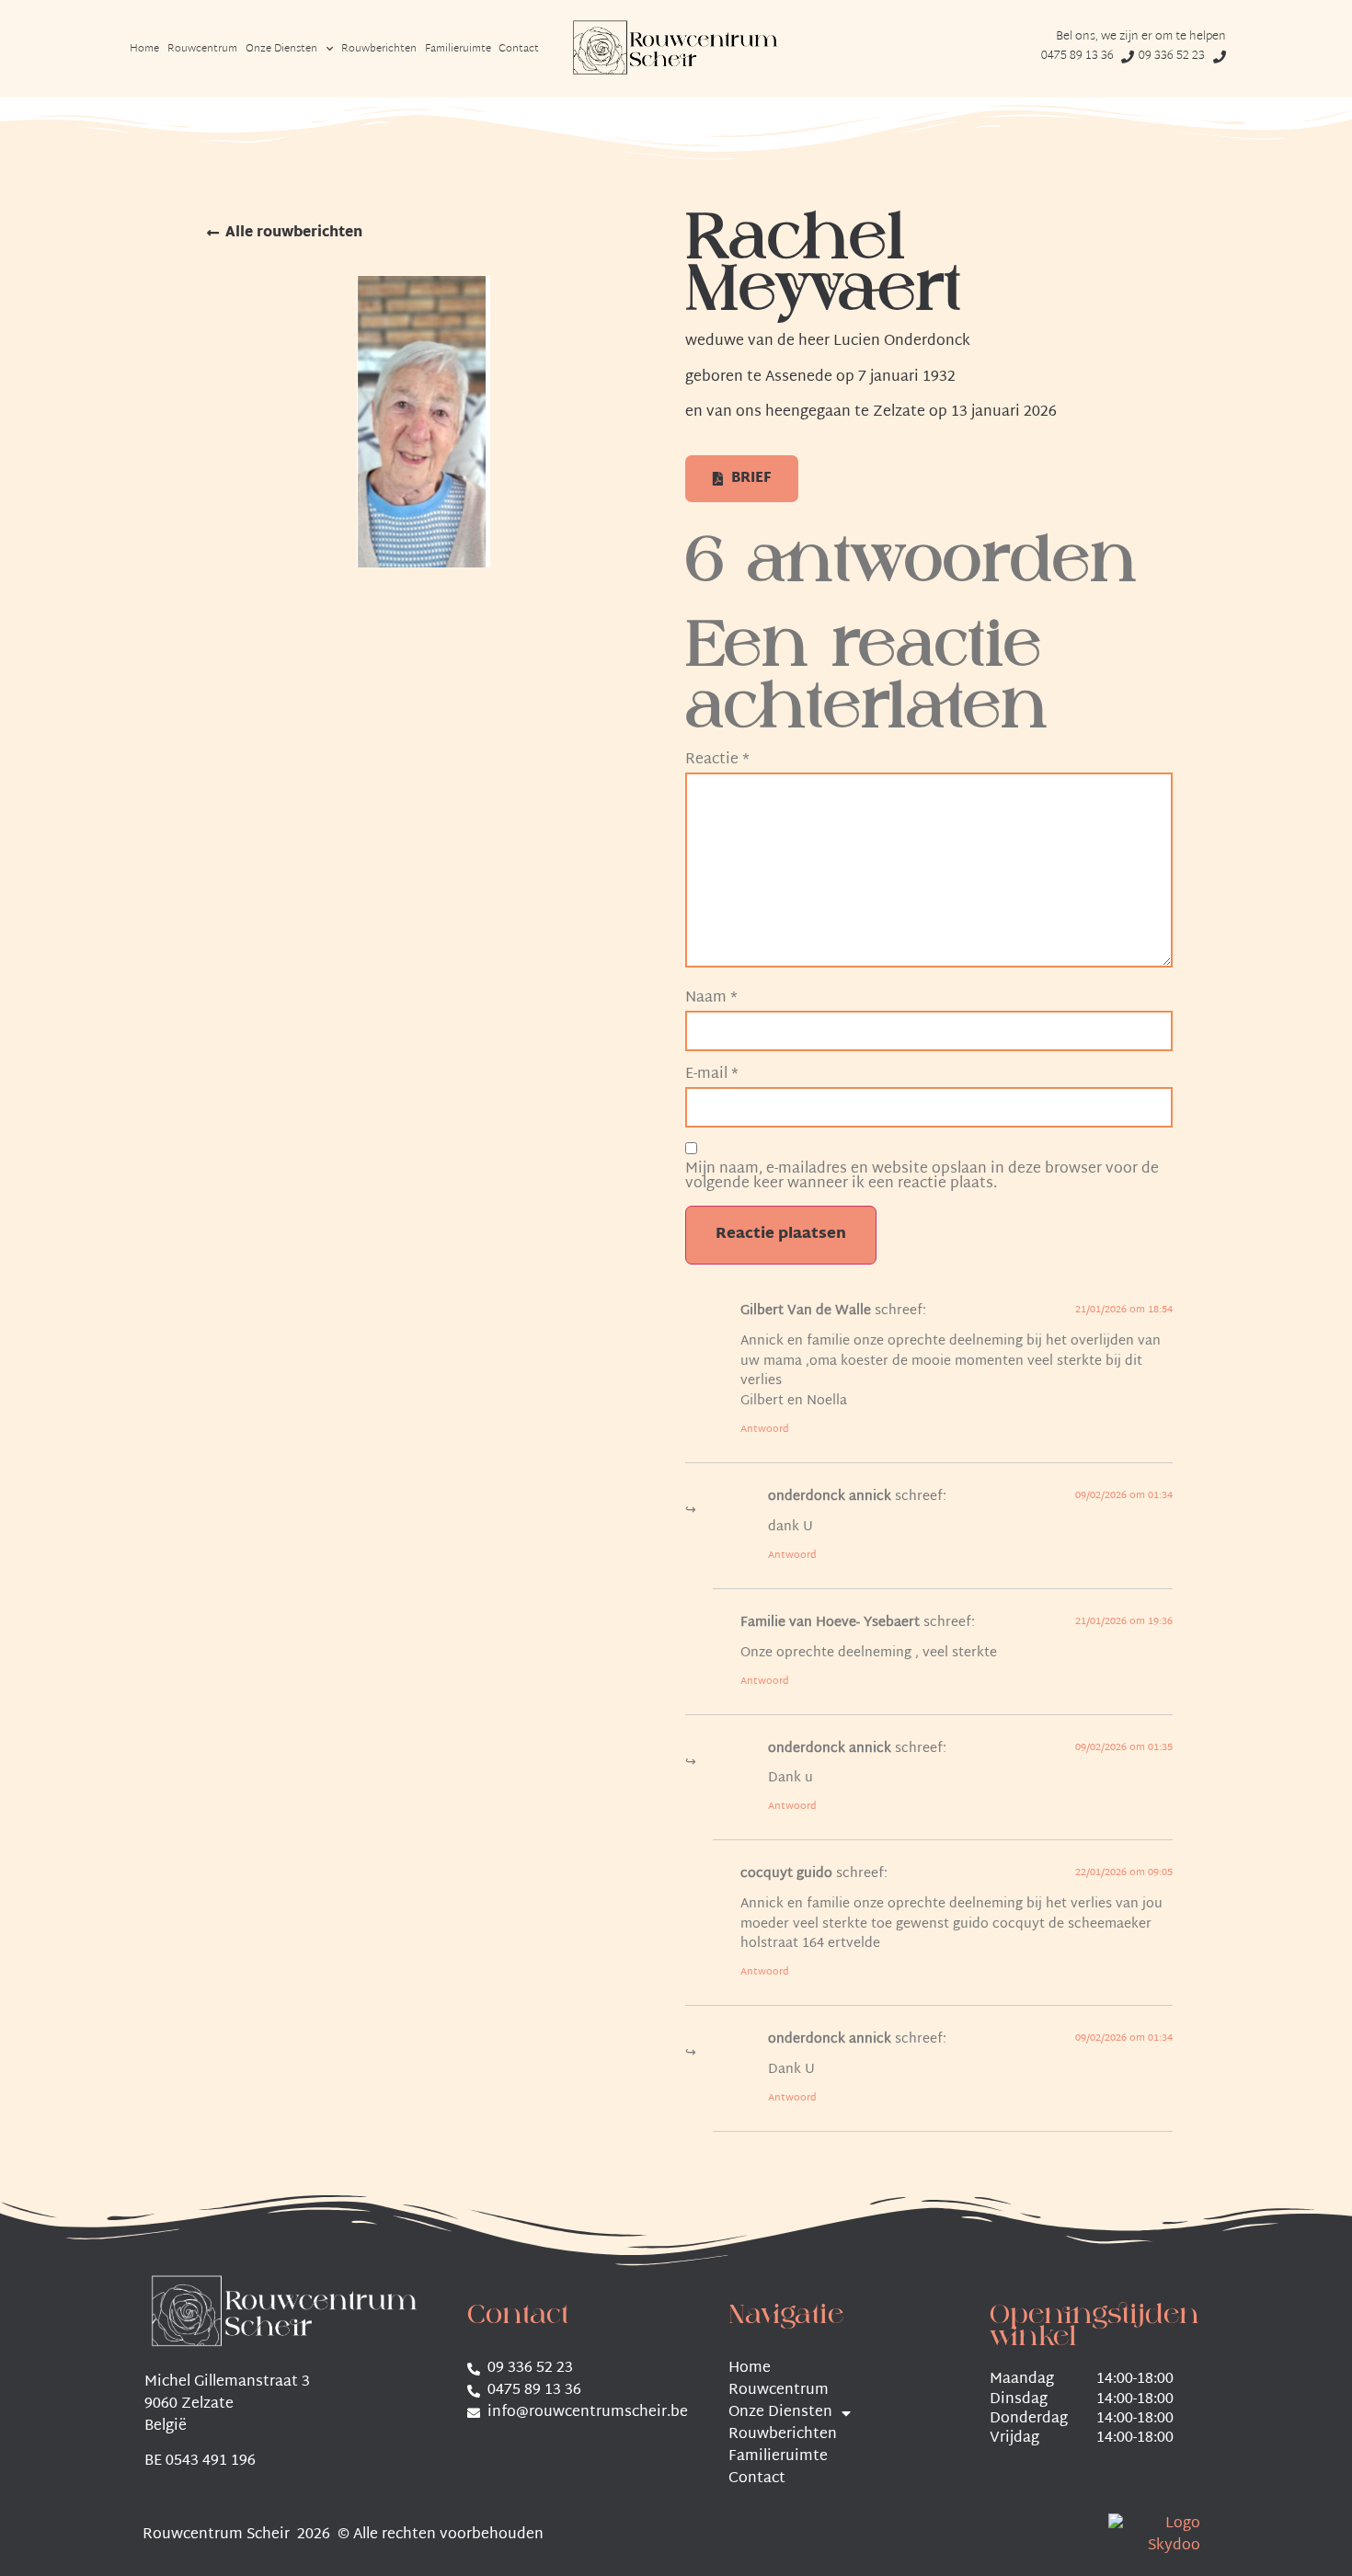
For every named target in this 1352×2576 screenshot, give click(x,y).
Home (144, 49)
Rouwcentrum (202, 49)
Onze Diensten (281, 49)
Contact (519, 49)
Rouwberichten (379, 49)
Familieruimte (458, 49)
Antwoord (765, 1429)
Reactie (717, 761)
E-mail (712, 1075)
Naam (711, 999)
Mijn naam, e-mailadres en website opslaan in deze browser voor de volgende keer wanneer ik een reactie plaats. (922, 1177)
